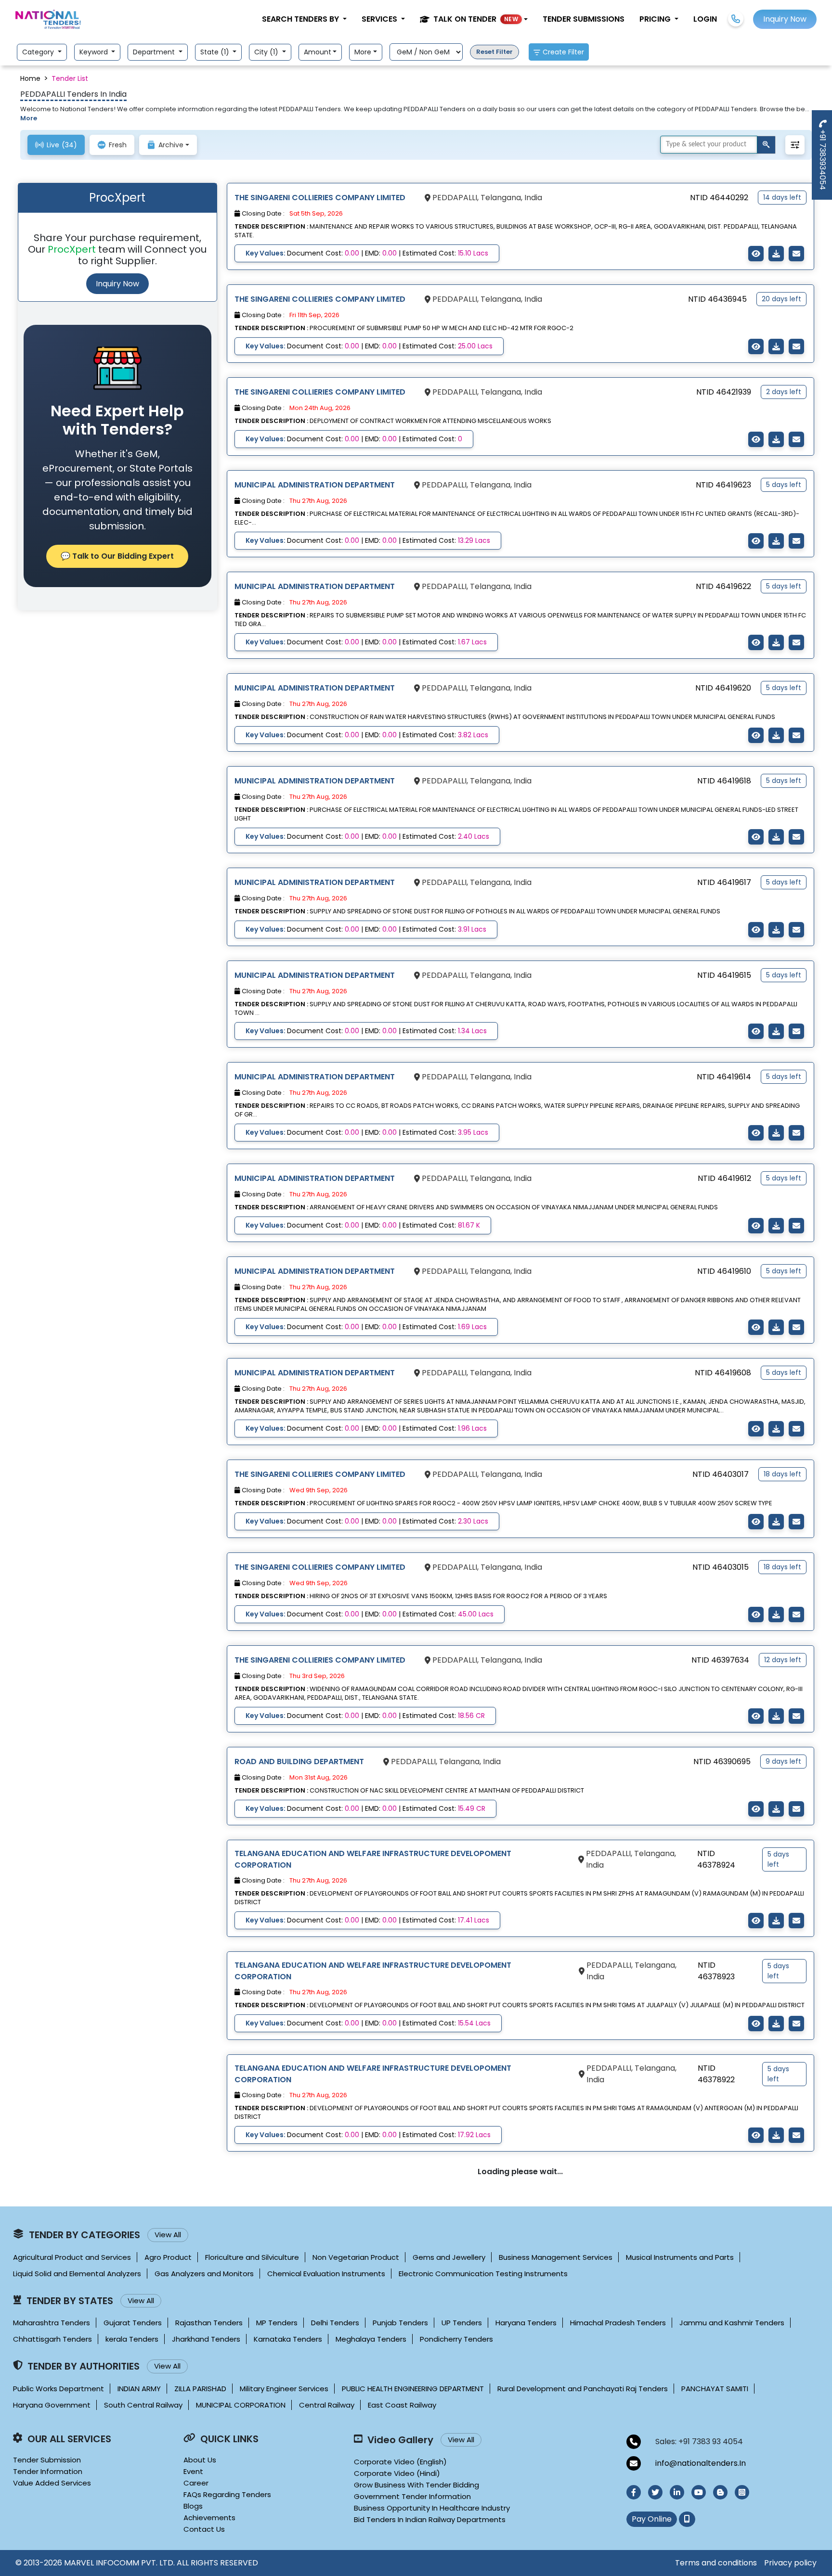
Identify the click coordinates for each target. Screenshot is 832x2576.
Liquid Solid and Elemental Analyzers (77, 2274)
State (216, 52)
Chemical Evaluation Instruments (326, 2274)
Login (705, 19)
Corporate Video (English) (400, 2462)
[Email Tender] (796, 254)
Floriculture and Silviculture (252, 2257)
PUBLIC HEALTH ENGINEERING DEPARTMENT (413, 2389)
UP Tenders (462, 2323)
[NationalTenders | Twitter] (655, 2492)
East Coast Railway (402, 2405)
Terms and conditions (716, 2563)
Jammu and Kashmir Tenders (732, 2323)
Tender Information (48, 2471)
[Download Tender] (776, 254)
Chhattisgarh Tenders (52, 2339)
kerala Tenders (132, 2339)
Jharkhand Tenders (206, 2339)
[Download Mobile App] (687, 2519)
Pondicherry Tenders (456, 2339)
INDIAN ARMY (139, 2389)
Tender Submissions (584, 19)
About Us (200, 2460)
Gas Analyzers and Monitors (204, 2274)
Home (30, 78)
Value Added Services (52, 2483)
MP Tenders (277, 2323)
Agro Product (168, 2257)
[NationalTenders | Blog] (720, 2492)
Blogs (193, 2506)
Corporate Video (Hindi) (397, 2473)
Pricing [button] (656, 19)
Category (39, 52)
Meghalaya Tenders (371, 2339)
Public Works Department (58, 2389)
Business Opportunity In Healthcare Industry (432, 2508)
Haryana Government (52, 2405)
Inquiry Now (117, 284)
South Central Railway (143, 2405)
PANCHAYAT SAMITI (715, 2389)
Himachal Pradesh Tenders (618, 2323)
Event (193, 2471)
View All (168, 2235)
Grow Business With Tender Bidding (416, 2485)
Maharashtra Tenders (52, 2323)
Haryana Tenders (526, 2323)
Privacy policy (790, 2563)
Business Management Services (556, 2257)
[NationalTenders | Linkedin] (677, 2492)
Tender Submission (47, 2460)
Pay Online (652, 2519)
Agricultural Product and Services (72, 2257)
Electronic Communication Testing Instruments (483, 2274)
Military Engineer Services (284, 2389)
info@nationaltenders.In (701, 2463)
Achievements (209, 2518)
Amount (318, 52)
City (267, 52)
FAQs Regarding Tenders (227, 2494)
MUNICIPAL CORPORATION (241, 2405)
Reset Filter (494, 52)
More (363, 52)
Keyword (95, 52)
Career (196, 2483)
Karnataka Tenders (288, 2339)
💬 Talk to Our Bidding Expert (117, 556)
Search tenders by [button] (301, 19)
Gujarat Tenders (133, 2323)
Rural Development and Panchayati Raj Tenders (583, 2389)
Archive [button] (171, 145)
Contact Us (204, 2529)
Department (155, 52)
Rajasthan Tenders (209, 2323)
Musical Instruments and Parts (680, 2257)
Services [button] (380, 19)
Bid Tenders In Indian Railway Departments (430, 2519)
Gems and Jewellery (449, 2257)
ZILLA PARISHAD (200, 2389)
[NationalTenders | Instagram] (742, 2492)
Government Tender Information (412, 2496)
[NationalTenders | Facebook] (634, 2492)
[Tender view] (756, 254)
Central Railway (327, 2405)
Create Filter (563, 52)
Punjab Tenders (400, 2323)
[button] (474, 19)
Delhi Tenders (335, 2323)
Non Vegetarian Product (356, 2257)
